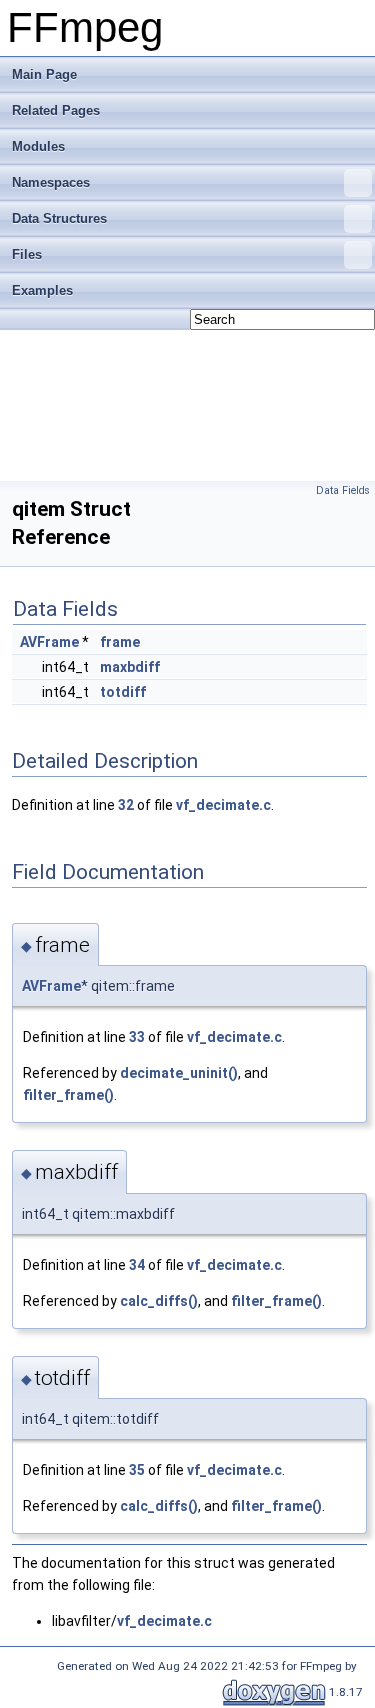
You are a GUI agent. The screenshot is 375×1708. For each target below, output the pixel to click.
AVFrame (49, 642)
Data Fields (343, 490)
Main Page (44, 74)
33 (137, 1037)
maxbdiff (130, 667)
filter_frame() (68, 1095)
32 (126, 805)
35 (137, 1470)
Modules (38, 146)
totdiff (123, 692)
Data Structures (59, 218)
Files (27, 254)
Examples (42, 290)
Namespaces (51, 182)
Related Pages (56, 110)
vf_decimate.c (223, 805)
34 (137, 1265)
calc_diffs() (159, 1301)
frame (120, 642)
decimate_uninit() (179, 1073)
